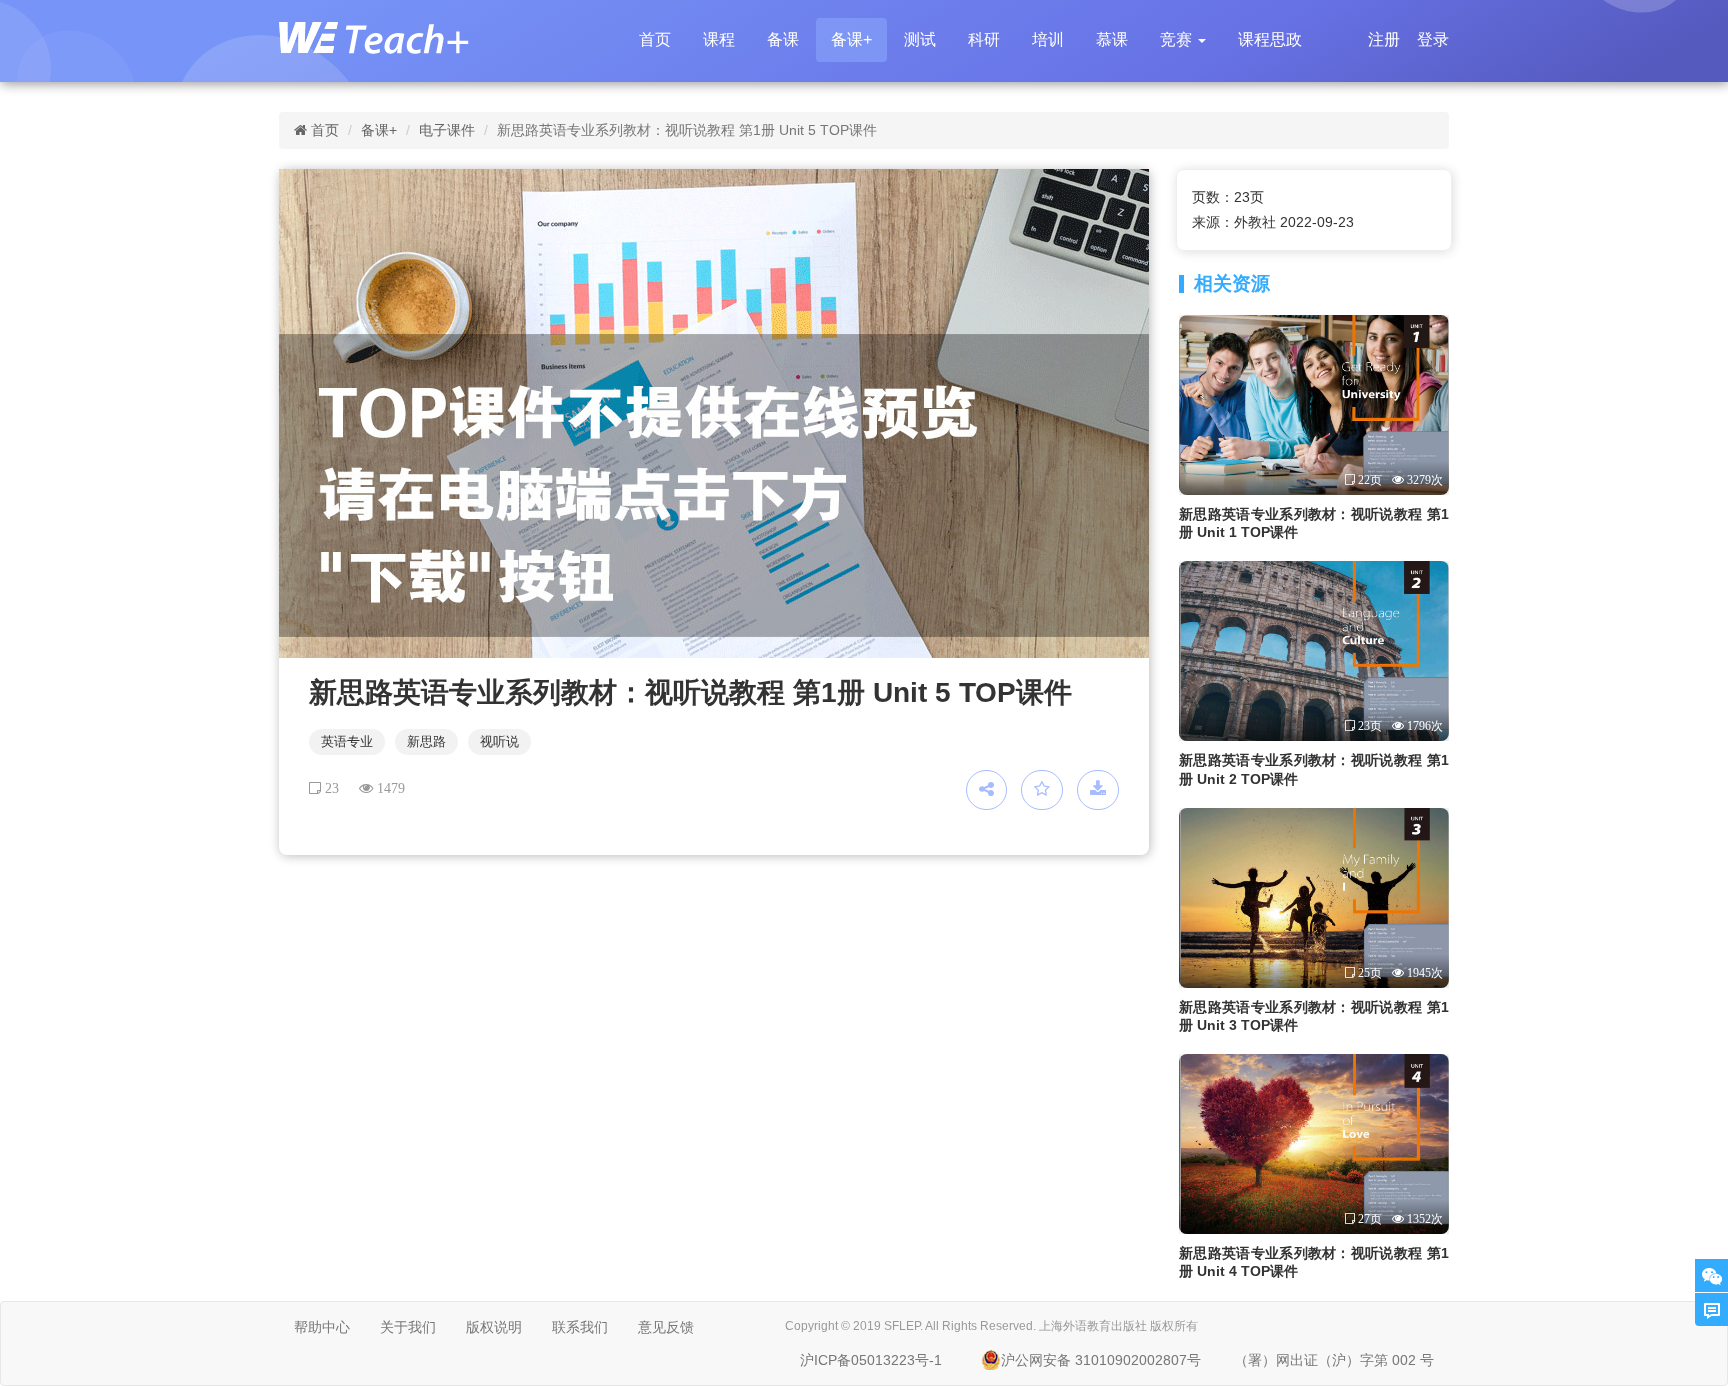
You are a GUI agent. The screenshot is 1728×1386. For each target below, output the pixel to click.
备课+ (851, 39)
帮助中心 (322, 1327)
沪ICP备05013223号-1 (871, 1360)
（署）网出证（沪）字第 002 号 (1334, 1360)
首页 (655, 39)
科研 (984, 39)
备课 (783, 39)
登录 (1433, 39)
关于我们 (408, 1327)
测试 (920, 39)
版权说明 (494, 1327)
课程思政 (1270, 39)
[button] (1183, 40)
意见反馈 (666, 1327)
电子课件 (447, 130)
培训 (1048, 39)
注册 (1384, 39)
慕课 (1112, 39)
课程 (719, 39)
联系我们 (580, 1327)
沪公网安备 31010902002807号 (1101, 1360)
